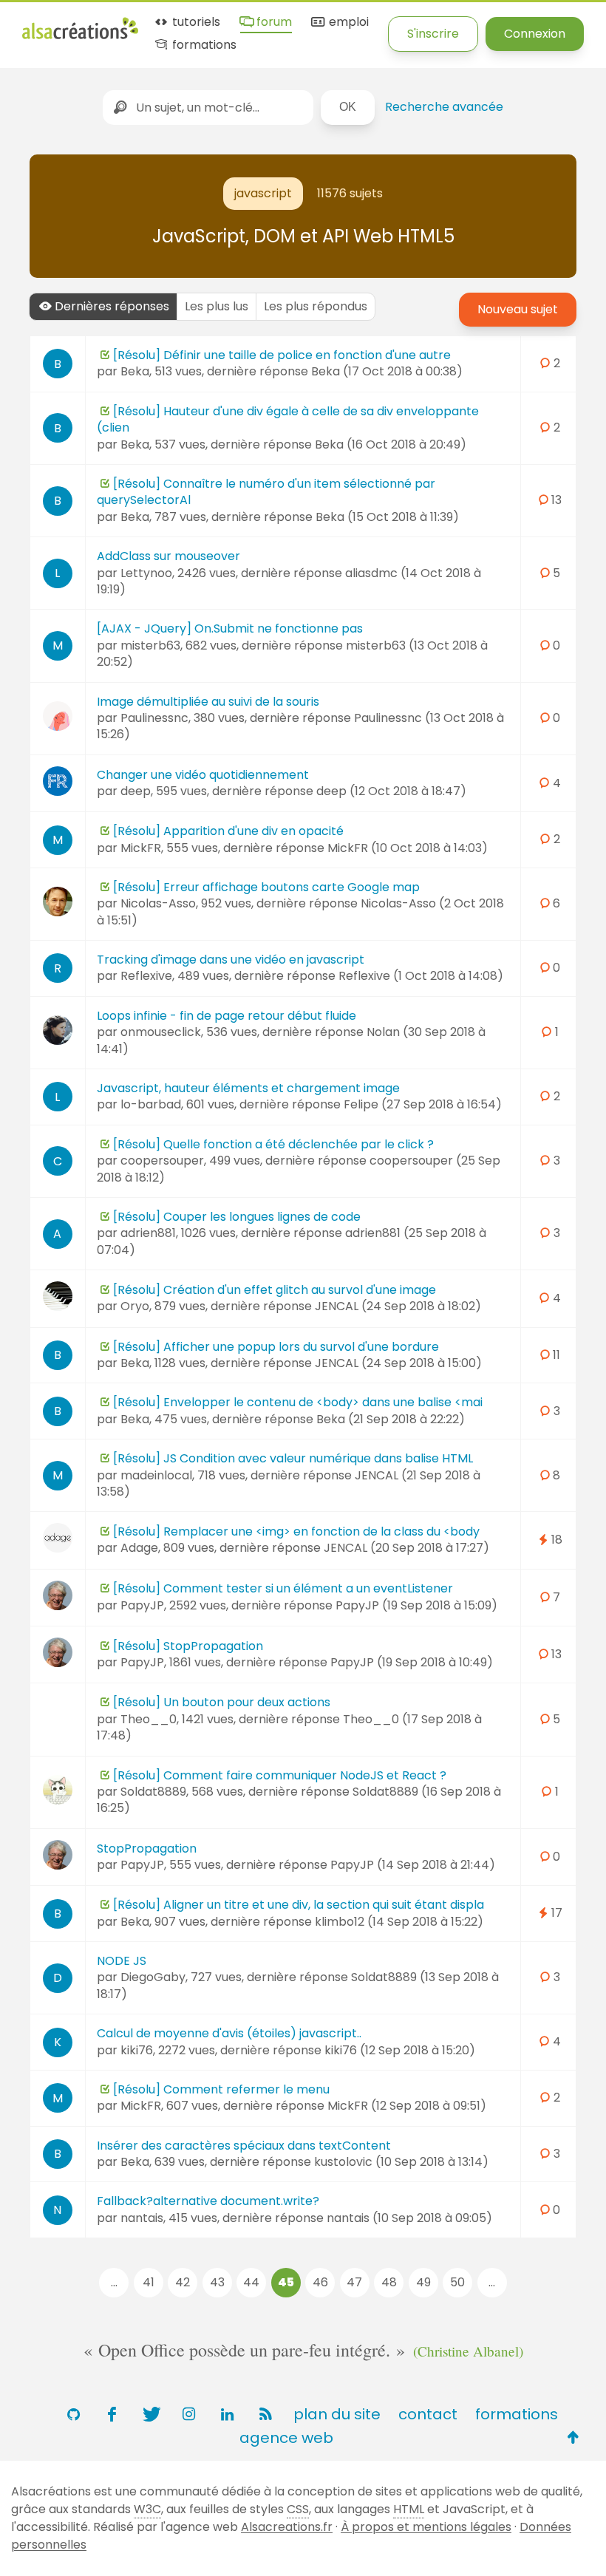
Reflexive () (421, 976)
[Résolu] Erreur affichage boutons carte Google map (266, 887)
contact (428, 2414)
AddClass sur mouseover (168, 556)
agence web (286, 2438)
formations (203, 45)
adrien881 (148, 1233)
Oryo (135, 1306)
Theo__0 (149, 1719)
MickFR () (408, 848)
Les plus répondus (316, 306)
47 (354, 2282)
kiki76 (137, 2050)
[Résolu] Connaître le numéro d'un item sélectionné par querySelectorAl (266, 492)
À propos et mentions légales (426, 2527)
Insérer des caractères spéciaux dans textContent (244, 2146)
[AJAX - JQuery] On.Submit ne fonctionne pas (230, 628)
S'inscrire (433, 34)
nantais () (409, 2218)
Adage (139, 1548)
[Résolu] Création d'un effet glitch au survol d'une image (275, 1290)
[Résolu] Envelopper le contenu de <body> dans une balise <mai (298, 1402)
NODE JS (122, 1961)
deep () (391, 791)
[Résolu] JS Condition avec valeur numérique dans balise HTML (293, 1458)
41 (149, 2282)
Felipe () (423, 1104)
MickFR (141, 848)
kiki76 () (400, 2050)
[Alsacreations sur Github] (73, 2414)
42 (183, 2282)
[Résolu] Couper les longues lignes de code (237, 1217)
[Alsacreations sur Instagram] (188, 2414)
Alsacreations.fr (287, 2527)
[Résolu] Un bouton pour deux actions (222, 1702)
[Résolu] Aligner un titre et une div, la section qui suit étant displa (299, 1905)
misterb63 (150, 645)
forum (273, 23)
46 (320, 2282)
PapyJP (142, 1605)
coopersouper (162, 1161)
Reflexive (146, 976)
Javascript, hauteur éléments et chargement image (248, 1088)
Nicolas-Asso (158, 903)
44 (251, 2282)
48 (389, 2282)
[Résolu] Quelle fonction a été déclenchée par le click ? (273, 1144)
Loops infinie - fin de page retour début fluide (227, 1016)
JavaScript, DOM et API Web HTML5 (303, 236)
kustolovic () (401, 2162)
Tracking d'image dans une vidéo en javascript (231, 960)
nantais (142, 2218)
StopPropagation (147, 1848)
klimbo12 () (399, 1922)
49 (423, 2282)
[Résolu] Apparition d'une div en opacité (228, 831)
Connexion (535, 34)
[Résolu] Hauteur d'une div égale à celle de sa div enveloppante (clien (288, 419)
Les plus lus (217, 306)
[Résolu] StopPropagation (188, 1646)
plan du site (337, 2414)
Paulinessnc (154, 718)
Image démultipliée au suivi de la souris (208, 702)
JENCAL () (398, 1306)
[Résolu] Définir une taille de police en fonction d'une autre (282, 355)
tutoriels (195, 23)
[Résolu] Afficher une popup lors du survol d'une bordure (276, 1347)
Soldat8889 (153, 1792)
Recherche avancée (444, 107)
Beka (135, 371)
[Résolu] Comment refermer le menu (221, 2089)
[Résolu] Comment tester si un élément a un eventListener (283, 1588)
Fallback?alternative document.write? (208, 2201)
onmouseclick (161, 1032)
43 (217, 2282)
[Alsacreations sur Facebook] (112, 2414)
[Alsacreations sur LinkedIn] (227, 2414)
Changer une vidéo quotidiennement (203, 775)
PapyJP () (416, 1605)
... (114, 2282)
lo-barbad (151, 1104)
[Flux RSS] (265, 2414)
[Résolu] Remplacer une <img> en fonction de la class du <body (296, 1531)
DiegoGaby (153, 1977)
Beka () (387, 371)
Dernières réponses (112, 306)
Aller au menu (62, 24)
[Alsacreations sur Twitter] (150, 2414)
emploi (347, 23)
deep (136, 791)
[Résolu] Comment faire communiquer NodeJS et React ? (280, 1775)
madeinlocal (156, 1475)
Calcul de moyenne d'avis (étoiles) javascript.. (229, 2033)
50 (457, 2282)
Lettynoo (146, 573)
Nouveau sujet (518, 309)
